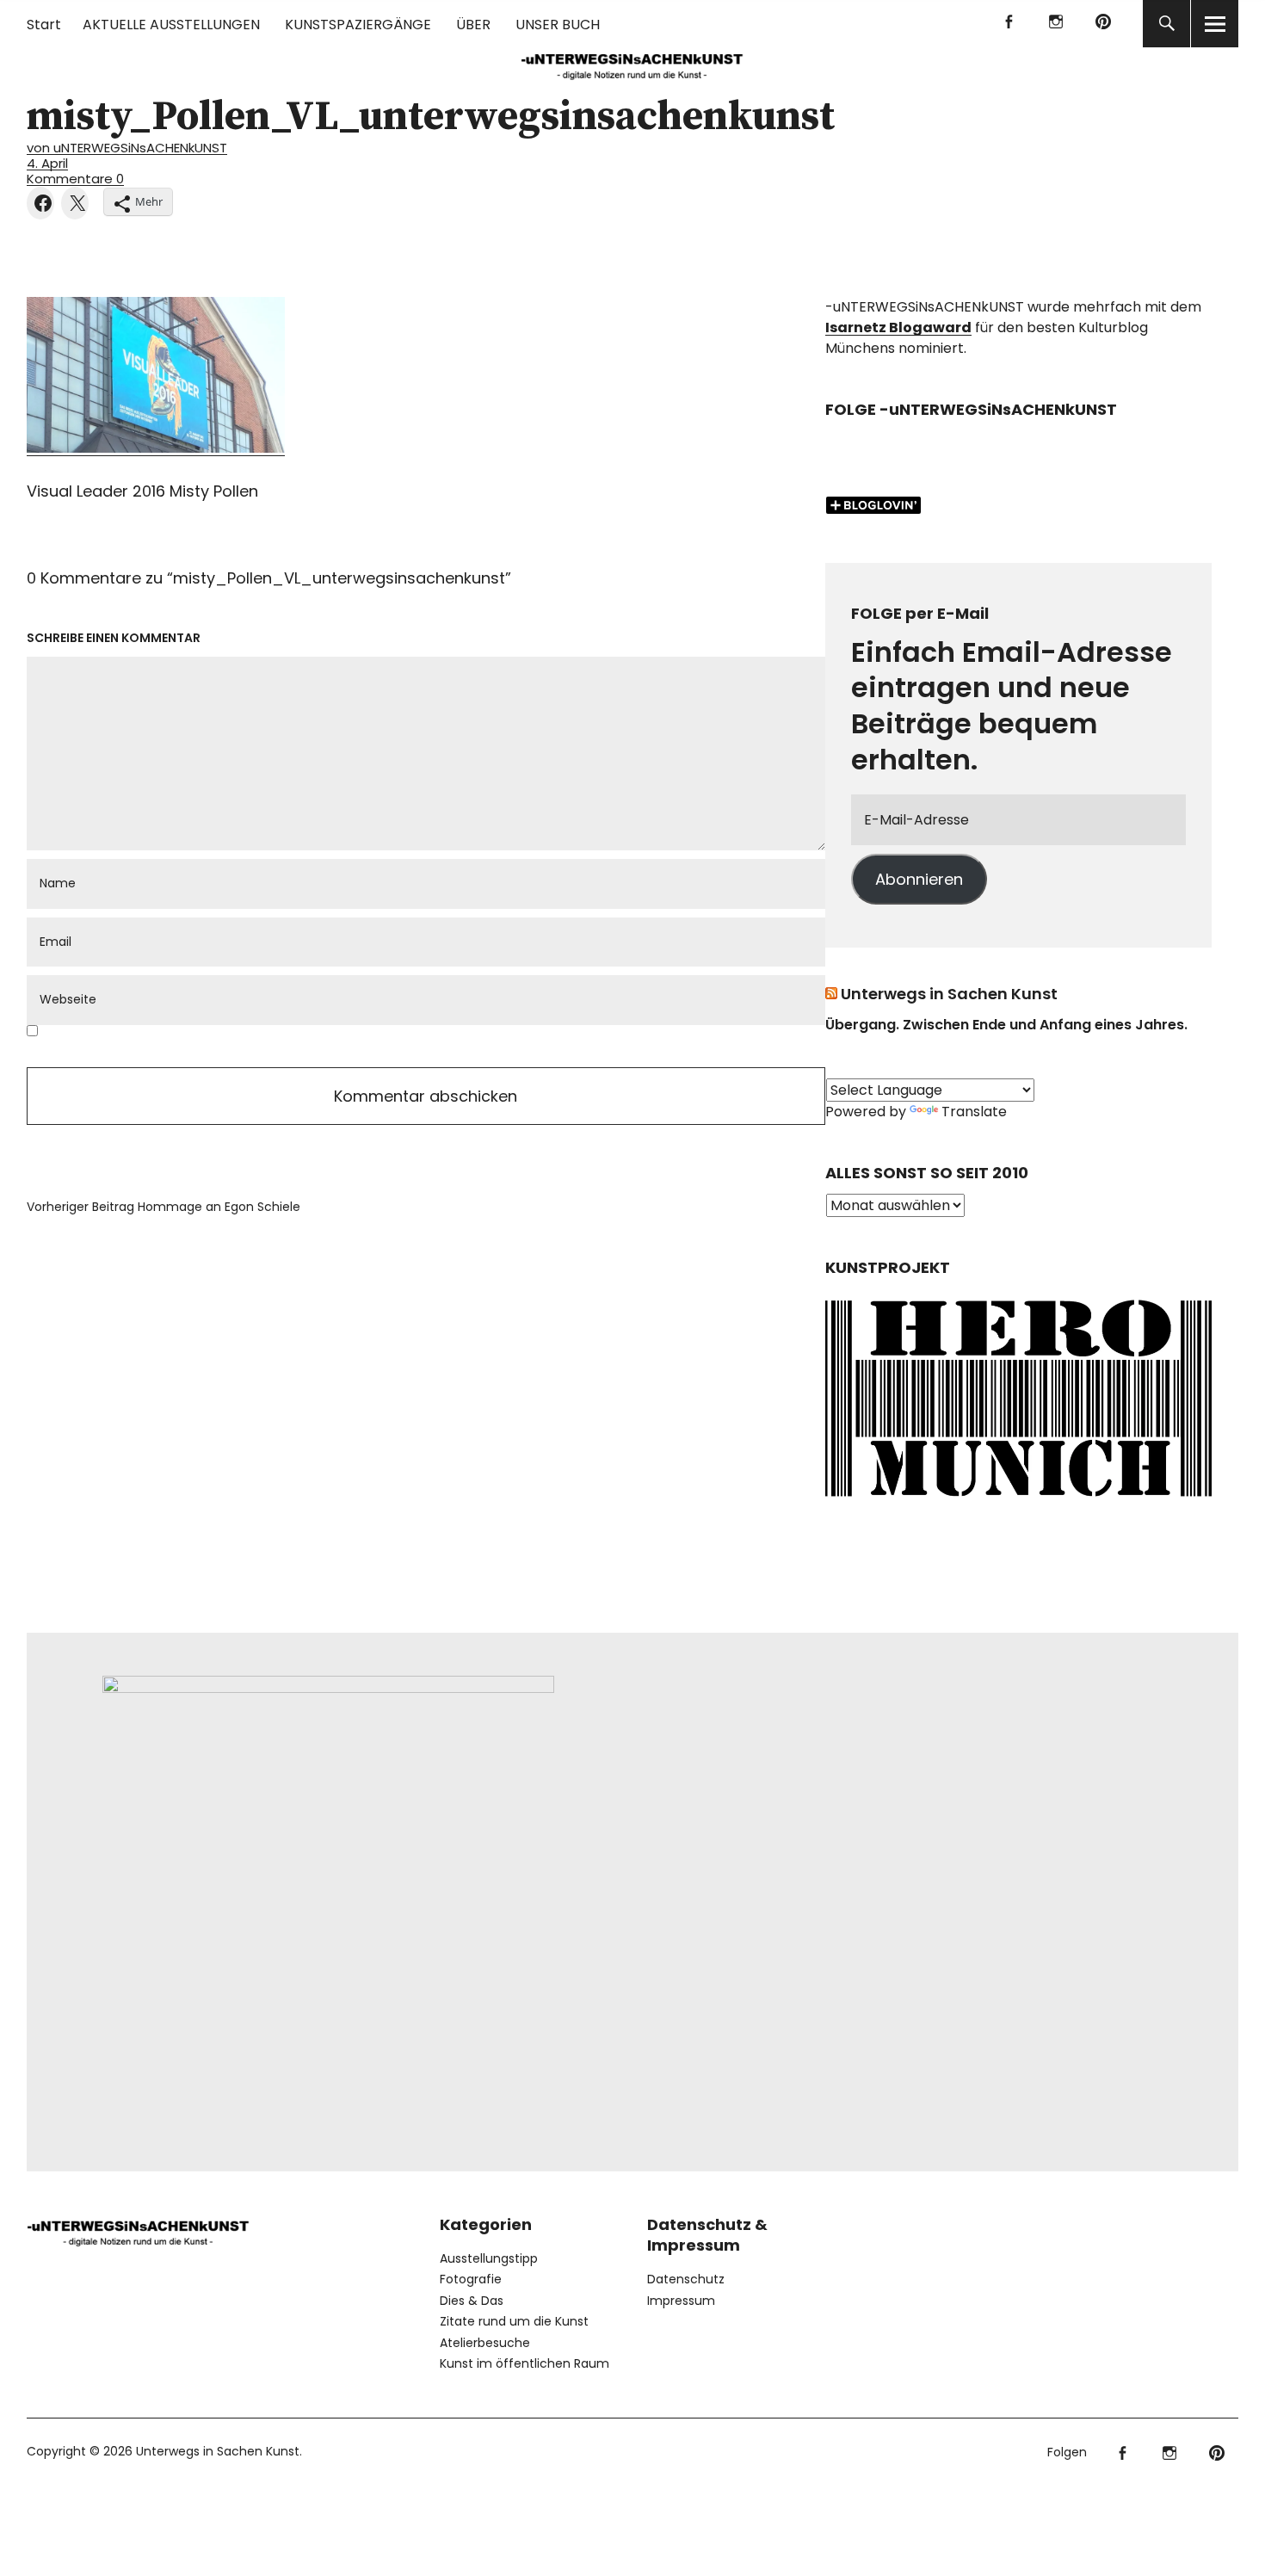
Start (44, 25)
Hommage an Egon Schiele (164, 1207)
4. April (47, 163)
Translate (974, 1112)
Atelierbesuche (485, 2343)
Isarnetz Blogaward (898, 327)
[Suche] (1166, 24)
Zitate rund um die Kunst (514, 2321)
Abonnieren (919, 879)
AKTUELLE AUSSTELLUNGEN (171, 25)
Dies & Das (472, 2301)
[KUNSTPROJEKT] (1018, 1501)
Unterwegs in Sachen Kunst (949, 994)
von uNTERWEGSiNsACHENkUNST (127, 148)
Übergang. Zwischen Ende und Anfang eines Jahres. (1006, 1025)
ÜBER (473, 25)
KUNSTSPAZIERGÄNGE (358, 25)
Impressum (681, 2301)
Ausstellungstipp (489, 2258)
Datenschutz (686, 2279)
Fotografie (471, 2279)
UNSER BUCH (558, 25)
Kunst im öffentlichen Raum (525, 2363)
